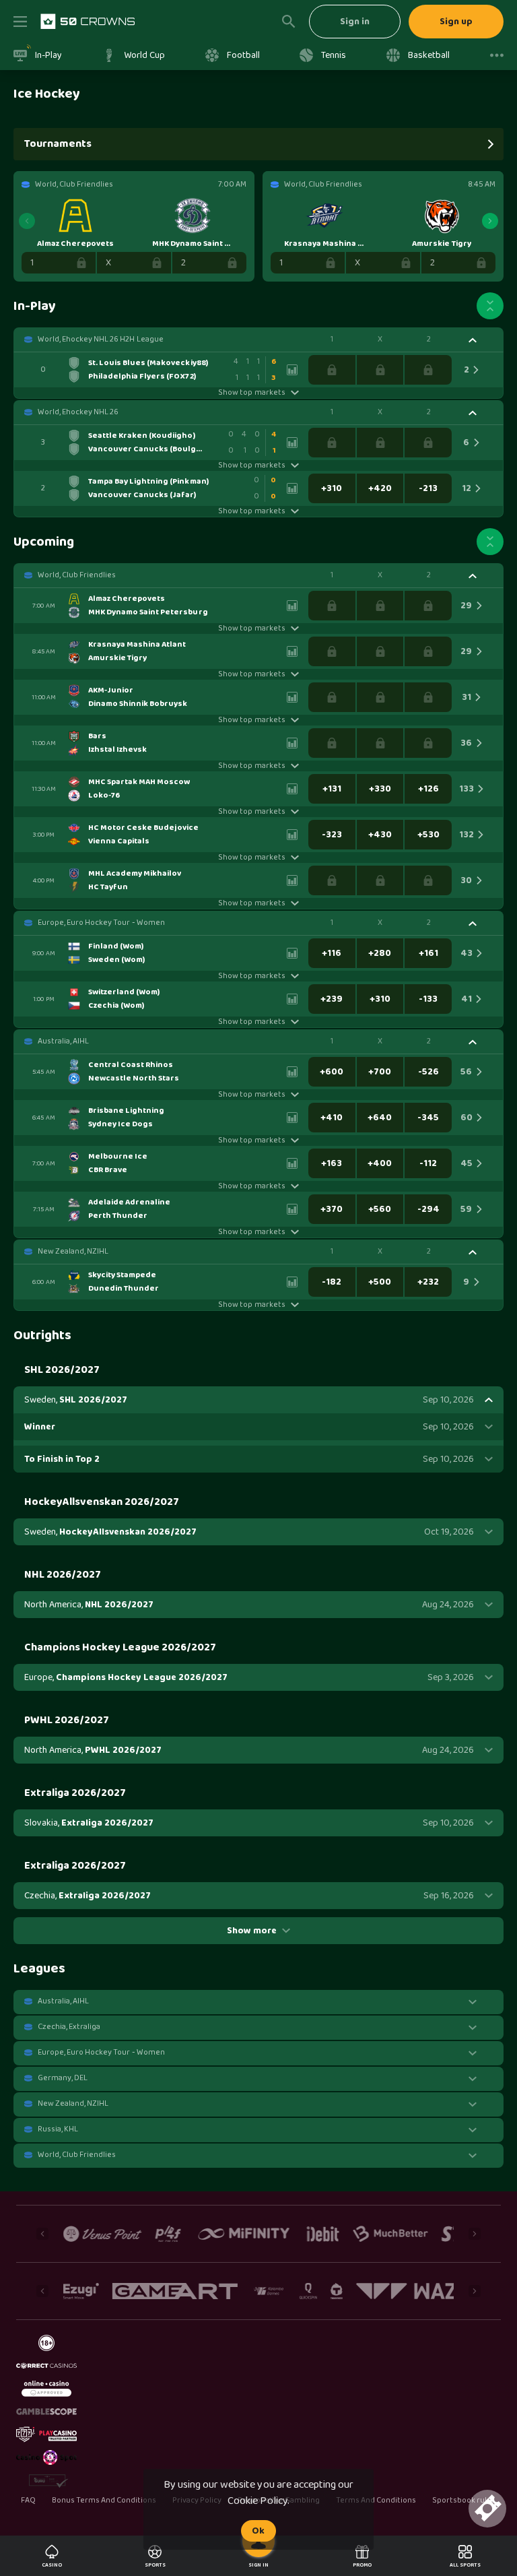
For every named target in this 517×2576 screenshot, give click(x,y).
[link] (88, 22)
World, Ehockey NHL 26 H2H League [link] (101, 340)
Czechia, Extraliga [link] (69, 2027)
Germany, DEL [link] (63, 2078)
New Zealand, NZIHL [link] (73, 1252)
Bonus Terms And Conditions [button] (104, 2501)
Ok (258, 2531)
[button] (258, 340)
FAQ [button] (28, 2501)
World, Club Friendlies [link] (77, 575)
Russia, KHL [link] (58, 2129)
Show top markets (251, 393)
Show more (252, 1931)
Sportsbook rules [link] (464, 2501)
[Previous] (27, 221)
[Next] (490, 221)
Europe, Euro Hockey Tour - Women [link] (101, 923)
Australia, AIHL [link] (63, 1041)
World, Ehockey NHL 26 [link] (78, 412)
